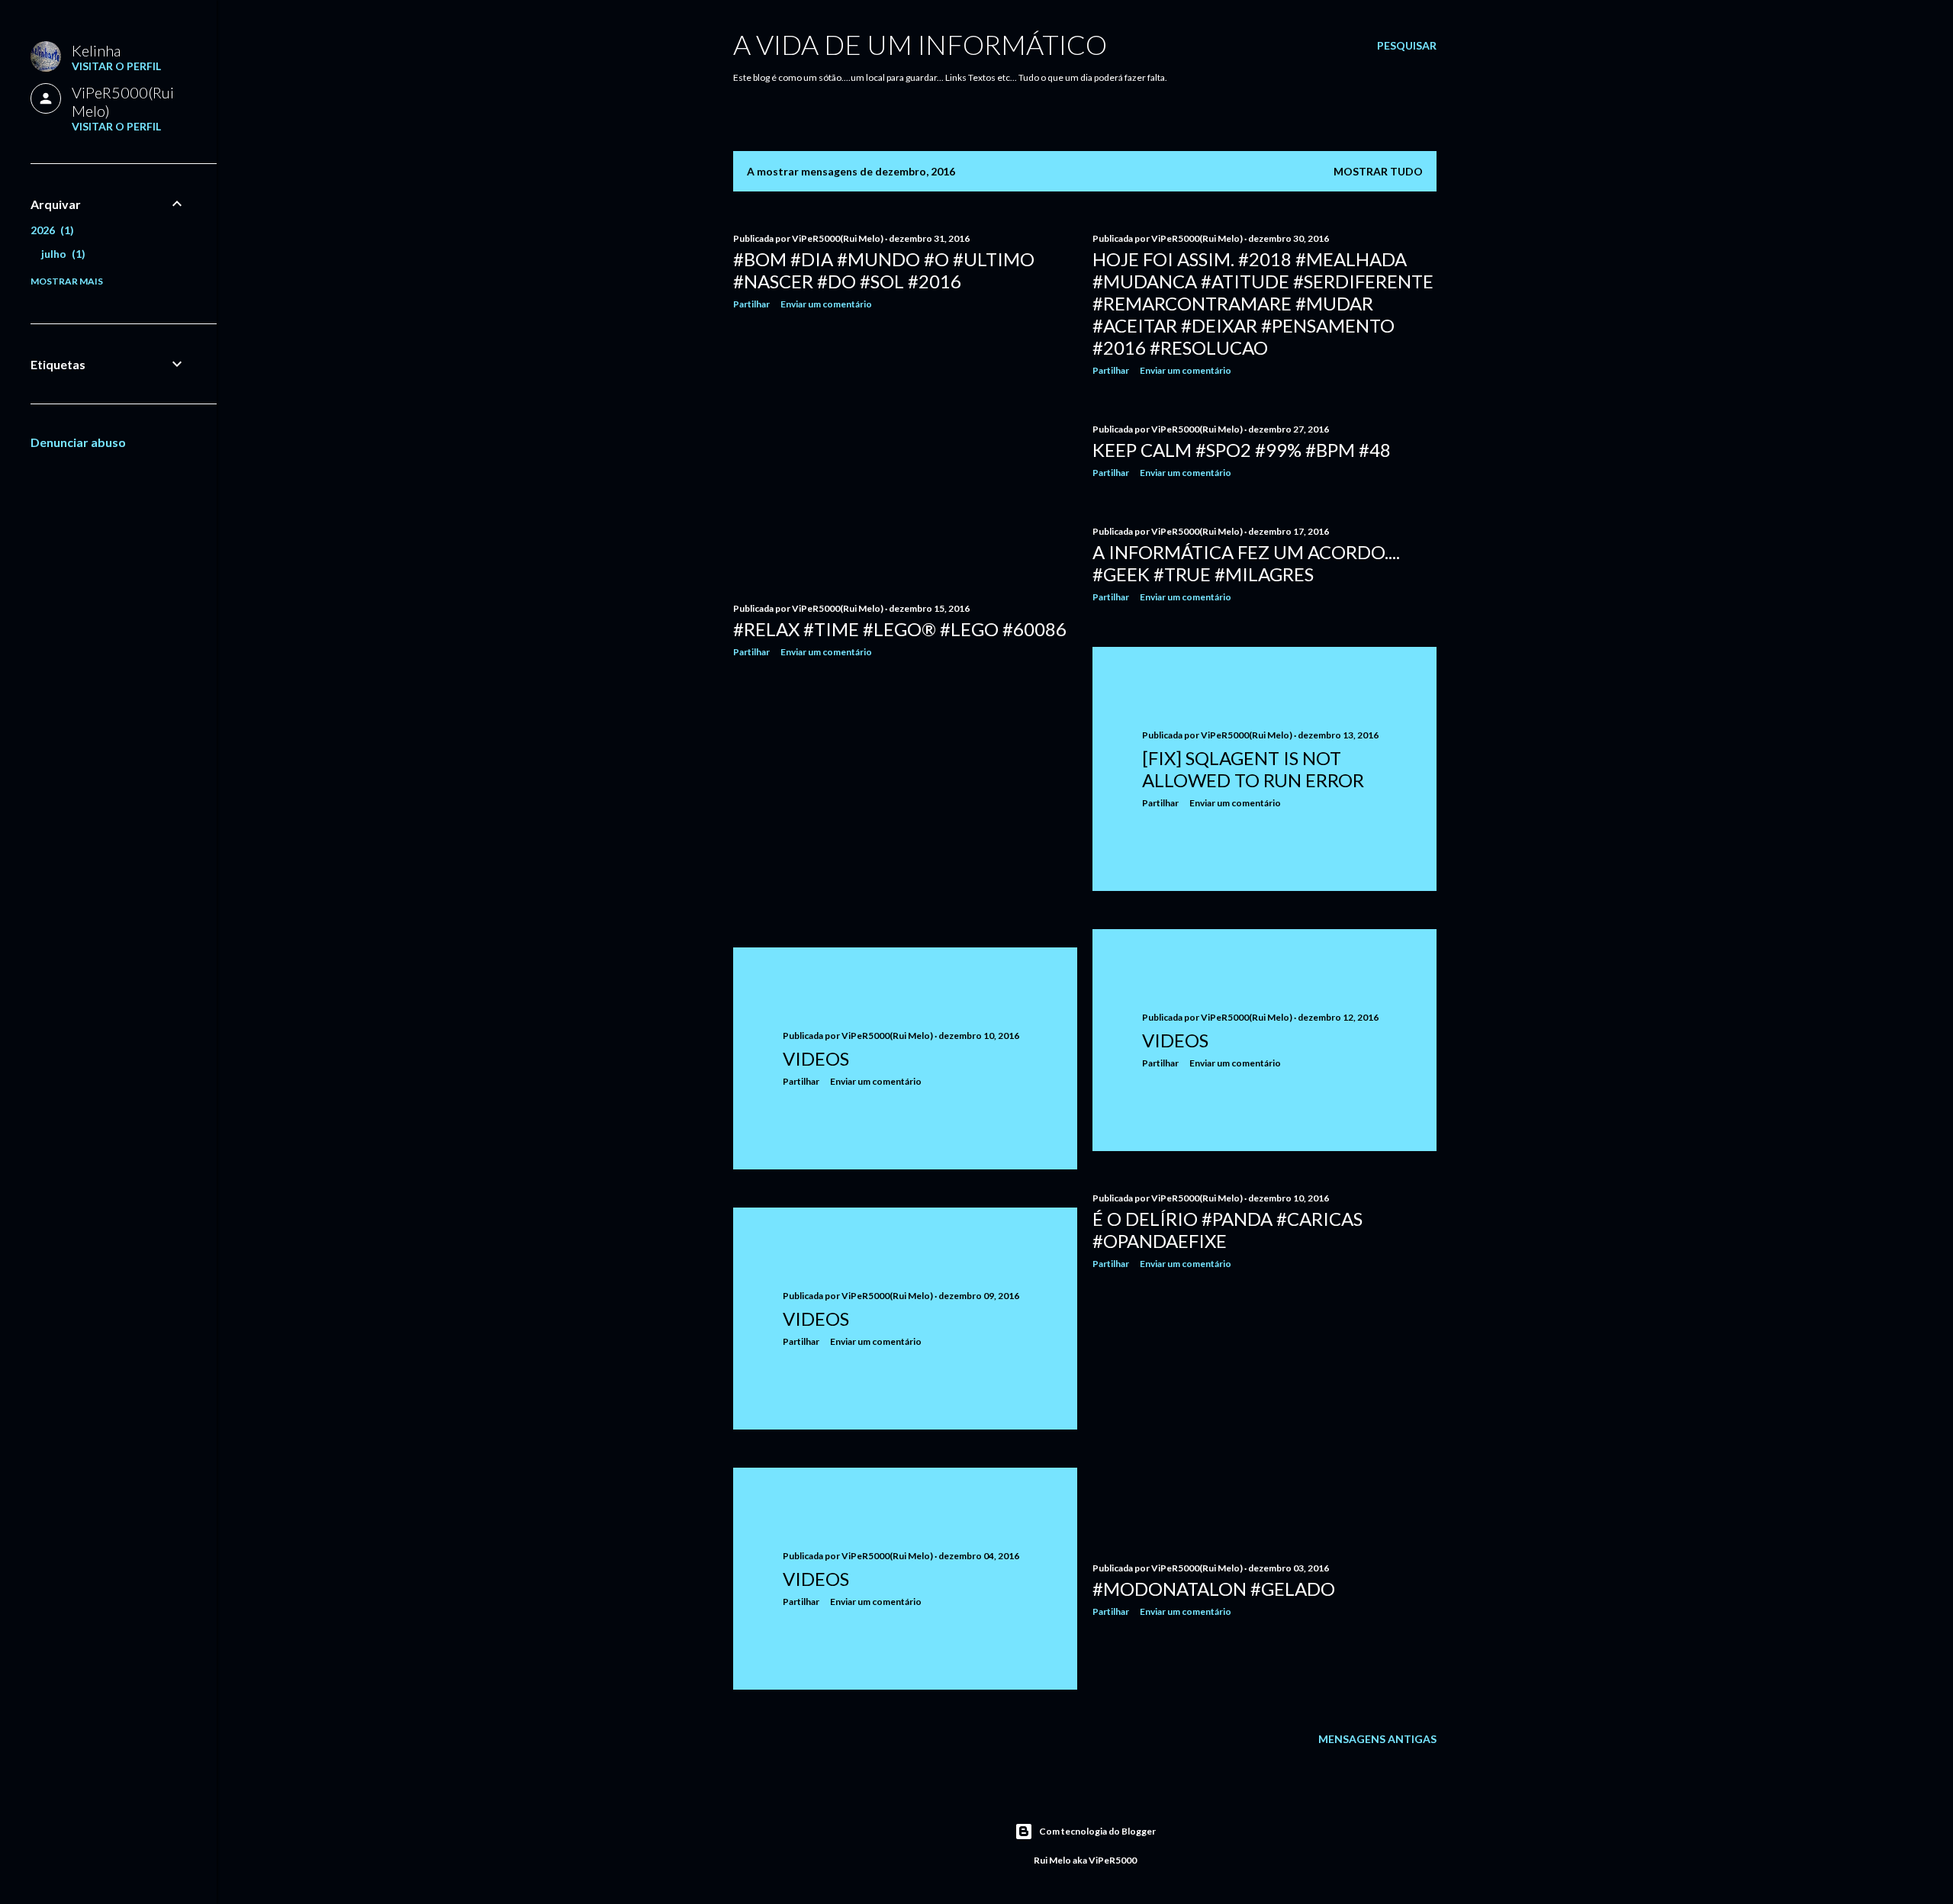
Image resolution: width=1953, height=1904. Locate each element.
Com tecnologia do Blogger (1097, 1831)
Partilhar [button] (751, 304)
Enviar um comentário (826, 304)
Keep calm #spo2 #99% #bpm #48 (1242, 450)
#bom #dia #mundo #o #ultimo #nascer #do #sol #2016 (884, 270)
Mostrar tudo (1378, 171)
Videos (1175, 1040)
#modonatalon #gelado (1214, 1589)
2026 (50, 230)
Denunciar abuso (78, 442)
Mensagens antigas (1377, 1739)
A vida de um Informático (920, 44)
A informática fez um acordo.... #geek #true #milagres (1246, 563)
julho (61, 254)
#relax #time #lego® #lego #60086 (900, 629)
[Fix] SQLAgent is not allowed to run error (1253, 769)
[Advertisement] (905, 455)
